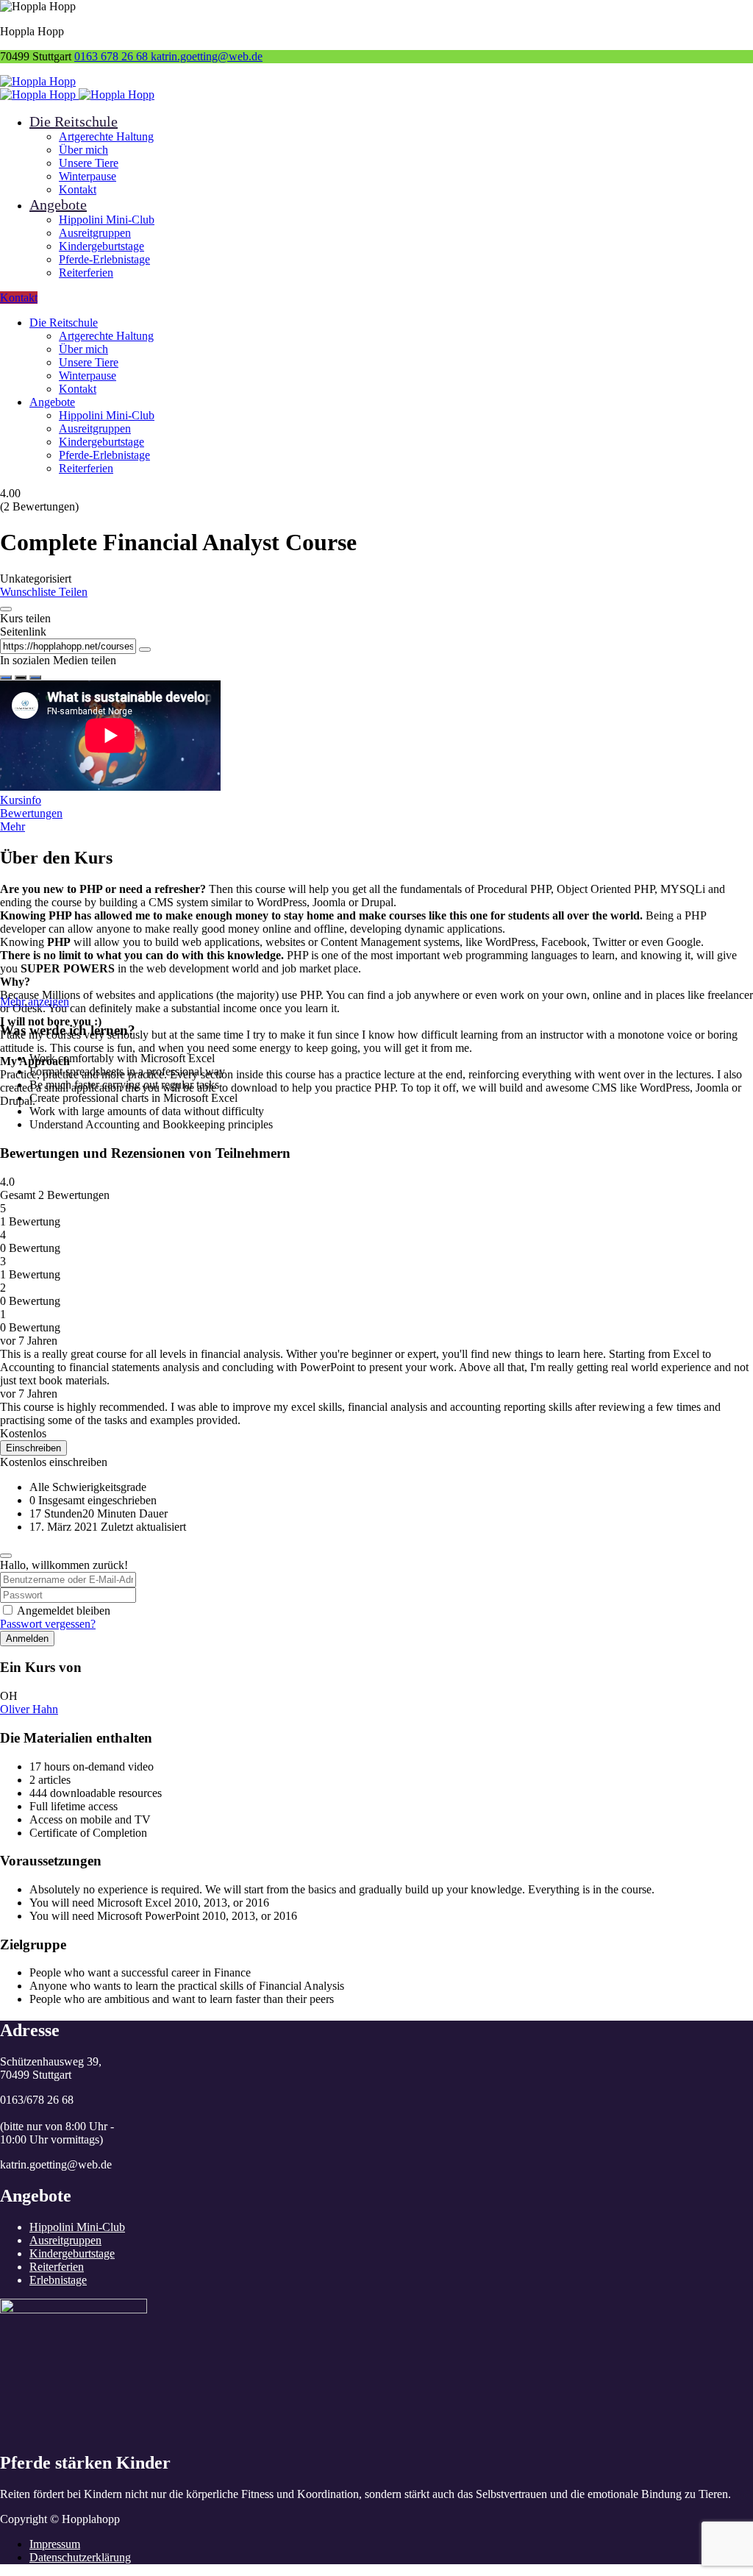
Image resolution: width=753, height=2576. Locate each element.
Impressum (55, 2544)
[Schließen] (6, 609)
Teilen (73, 592)
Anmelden (27, 1639)
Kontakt (78, 189)
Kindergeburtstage (101, 246)
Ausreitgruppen (95, 233)
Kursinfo (21, 800)
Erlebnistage (58, 2280)
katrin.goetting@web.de (207, 56)
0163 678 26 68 (113, 56)
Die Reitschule (74, 121)
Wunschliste (29, 592)
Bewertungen (31, 813)
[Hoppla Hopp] (38, 81)
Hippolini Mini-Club (107, 220)
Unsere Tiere (89, 163)
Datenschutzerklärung (80, 2557)
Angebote (58, 204)
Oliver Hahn (29, 1709)
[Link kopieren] (145, 650)
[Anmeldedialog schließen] (6, 1556)
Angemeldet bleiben (64, 1611)
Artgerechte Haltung (106, 136)
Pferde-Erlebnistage (104, 259)
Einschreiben (33, 1448)
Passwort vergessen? (48, 1624)
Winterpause (88, 176)
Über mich (83, 150)
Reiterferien (86, 273)
